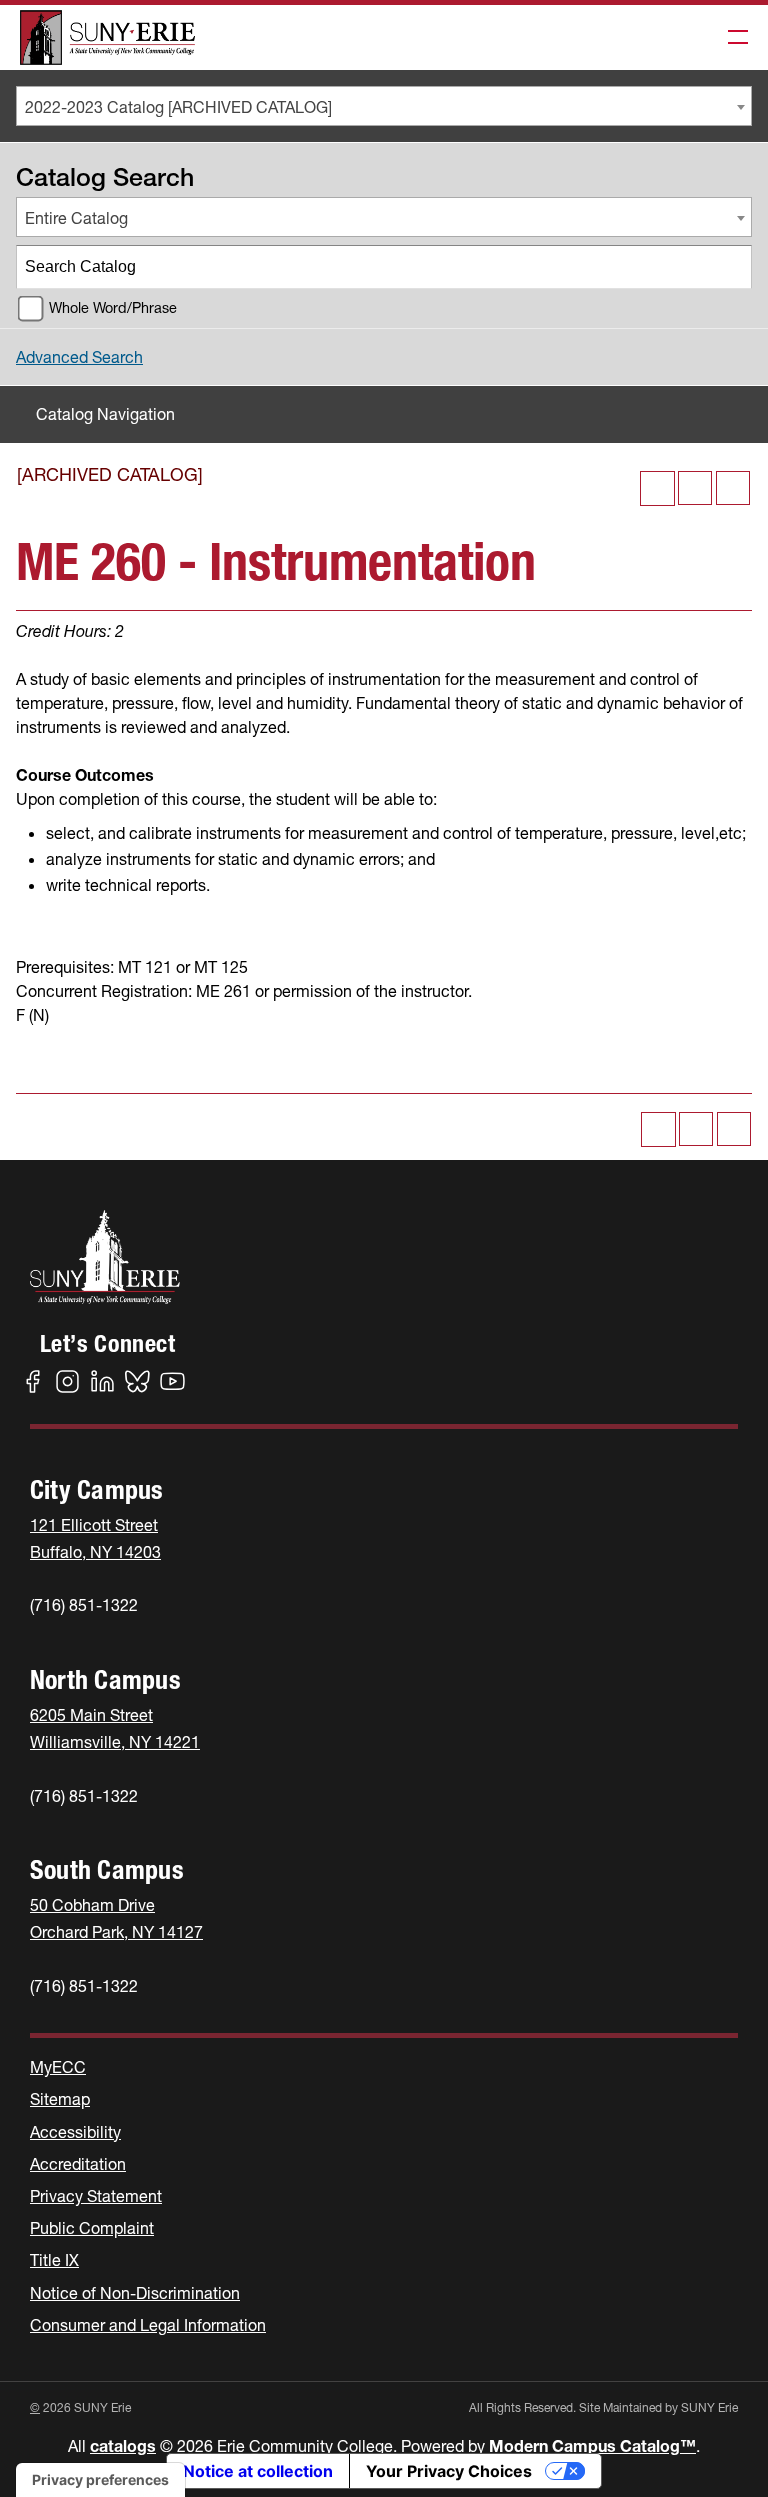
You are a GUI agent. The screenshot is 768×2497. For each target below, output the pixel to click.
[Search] (731, 267)
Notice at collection (258, 2471)
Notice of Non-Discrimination (135, 2293)
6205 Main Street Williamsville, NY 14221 (115, 1728)
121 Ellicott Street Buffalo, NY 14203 (95, 1538)
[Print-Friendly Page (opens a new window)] (695, 488)
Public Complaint (92, 2228)
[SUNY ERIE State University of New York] (107, 37)
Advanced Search (79, 357)
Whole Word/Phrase (113, 308)
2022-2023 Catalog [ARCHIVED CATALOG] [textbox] (178, 107)
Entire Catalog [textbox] (76, 218)
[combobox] (384, 106)
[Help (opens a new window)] (733, 488)
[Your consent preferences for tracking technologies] (100, 2480)
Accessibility (75, 2132)
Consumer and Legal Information (148, 2325)
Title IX (54, 2260)
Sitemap (60, 2099)
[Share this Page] (657, 488)
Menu (732, 38)
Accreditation (78, 2164)
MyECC (58, 2067)
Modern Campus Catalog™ (592, 2446)
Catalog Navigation (105, 414)
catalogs (123, 2446)
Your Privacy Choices (449, 2471)
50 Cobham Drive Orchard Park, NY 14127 (116, 1918)
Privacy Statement (96, 2196)
